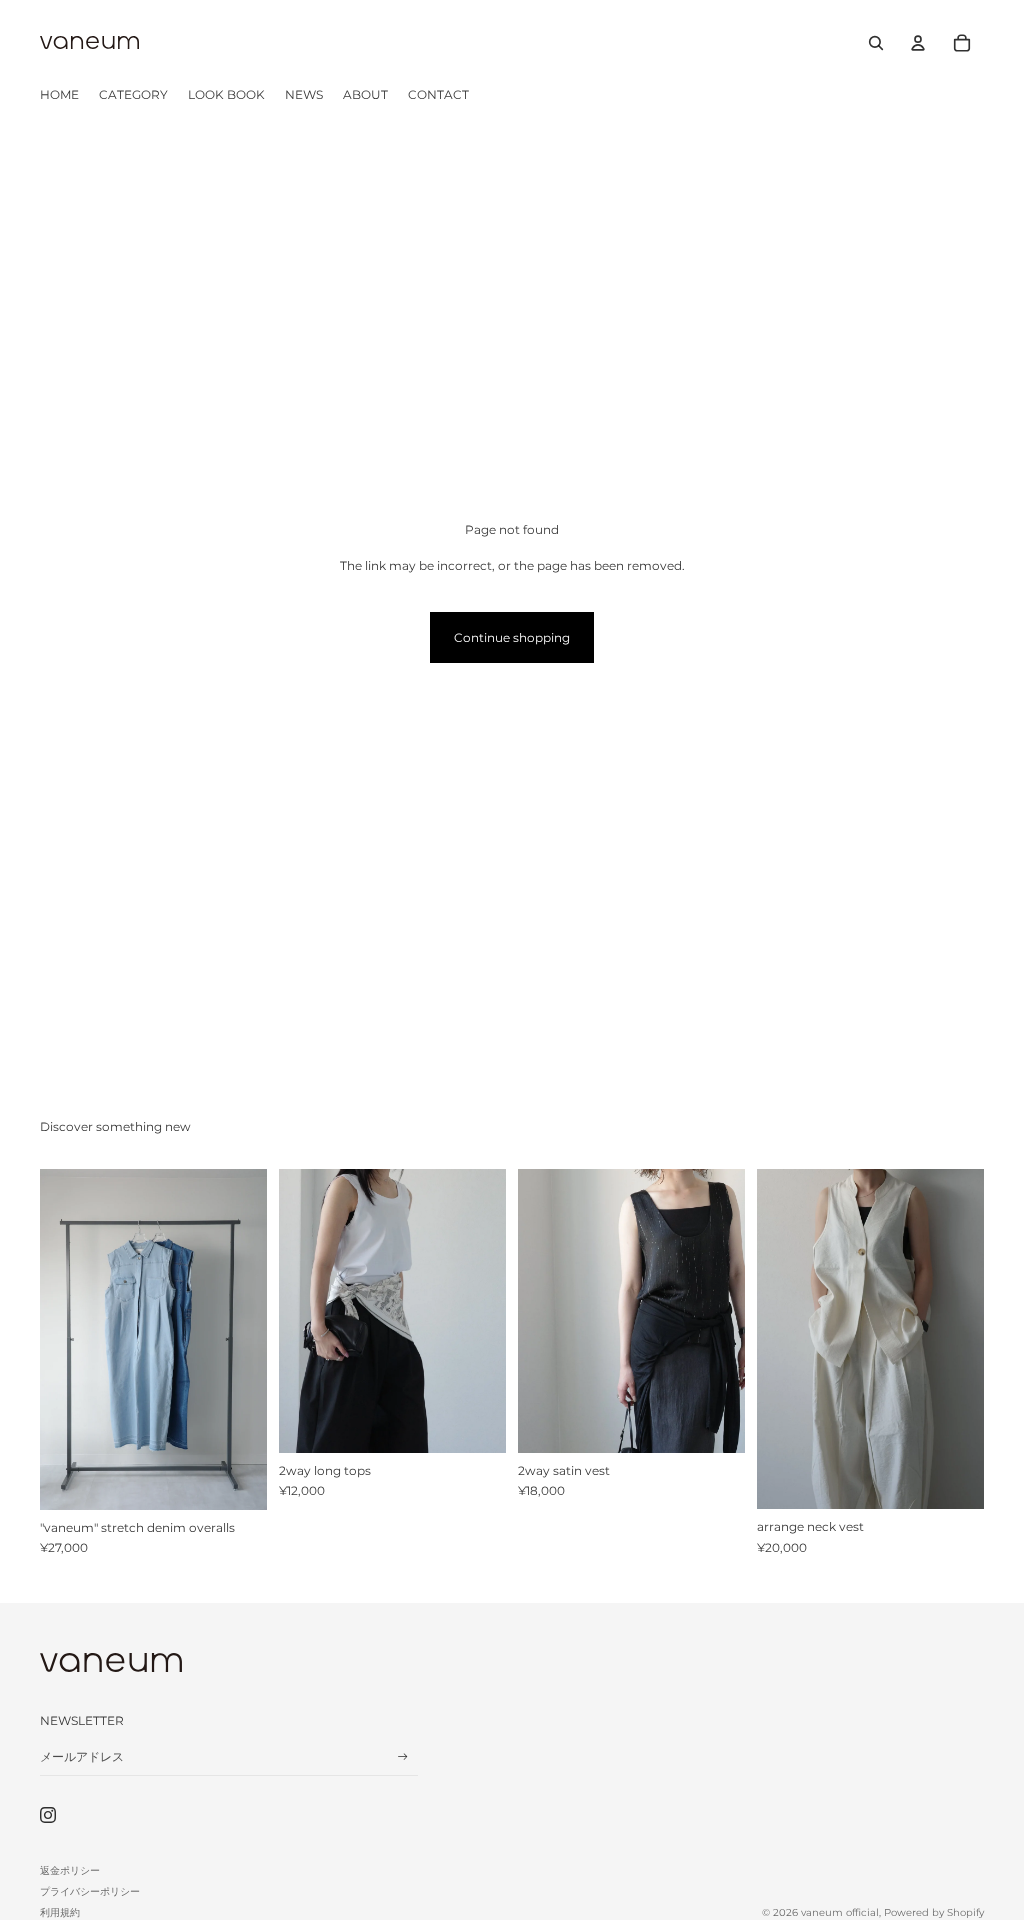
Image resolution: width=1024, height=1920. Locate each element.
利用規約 (60, 1912)
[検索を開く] (876, 43)
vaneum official (840, 1912)
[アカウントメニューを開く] (918, 43)
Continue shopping (512, 637)
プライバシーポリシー (90, 1891)
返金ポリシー (70, 1870)
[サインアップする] (403, 1757)
